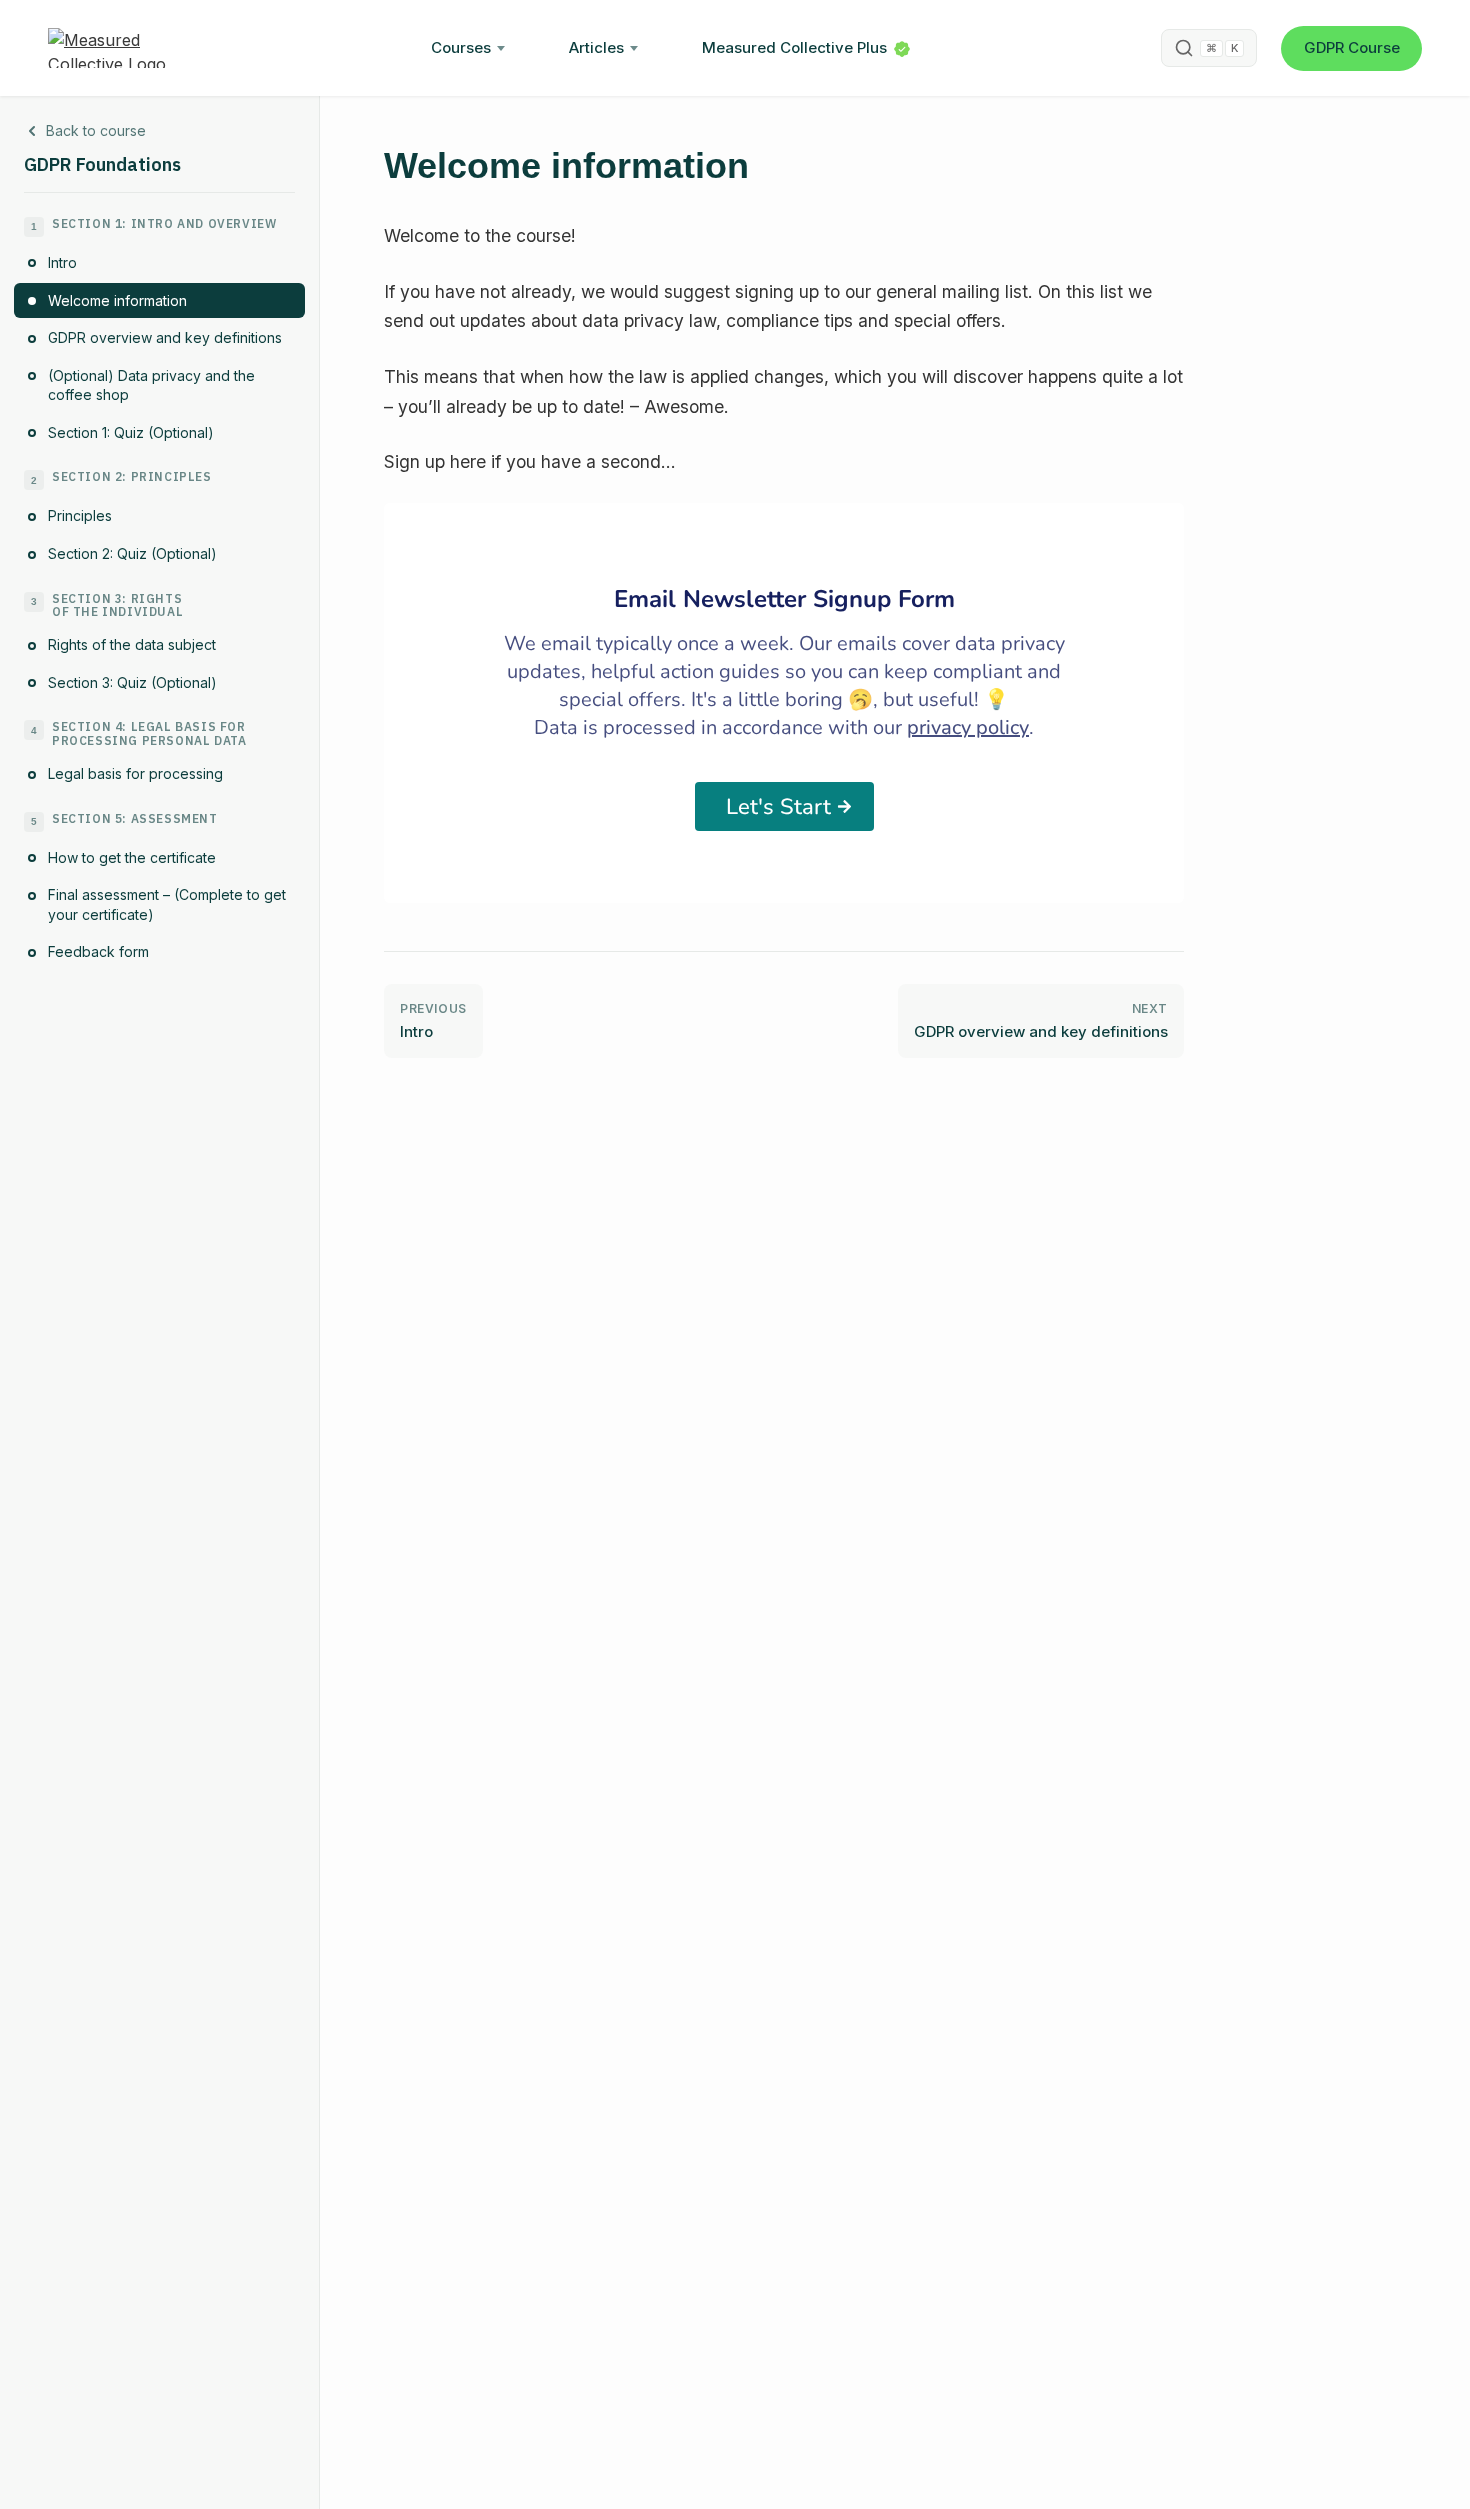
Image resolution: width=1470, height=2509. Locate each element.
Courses (461, 47)
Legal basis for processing (135, 774)
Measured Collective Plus (794, 47)
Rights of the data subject (132, 645)
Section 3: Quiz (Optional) (132, 682)
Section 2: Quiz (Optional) (132, 554)
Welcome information (117, 300)
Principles (80, 516)
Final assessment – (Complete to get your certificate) (167, 905)
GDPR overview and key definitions (165, 338)
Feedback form (98, 952)
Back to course (96, 130)
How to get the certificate (132, 857)
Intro (62, 262)
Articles (596, 47)
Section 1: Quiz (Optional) (131, 432)
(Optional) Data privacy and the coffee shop (151, 385)
